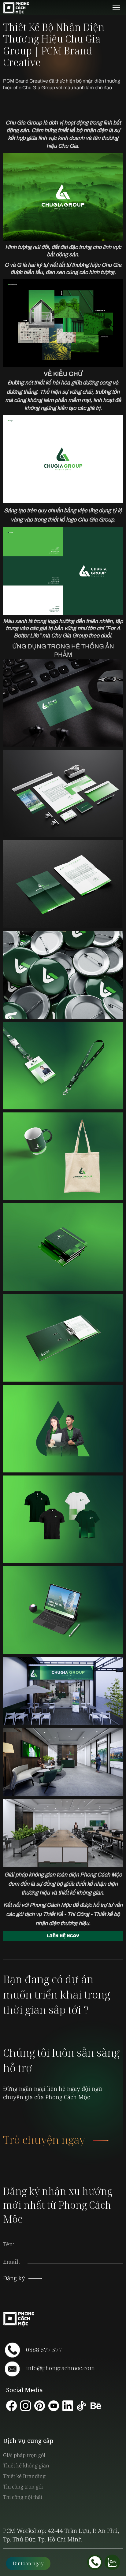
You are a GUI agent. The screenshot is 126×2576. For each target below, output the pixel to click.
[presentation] (75, 2256)
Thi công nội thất (23, 2497)
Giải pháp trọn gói (24, 2455)
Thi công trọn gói (23, 2487)
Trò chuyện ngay (44, 2140)
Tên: (9, 2244)
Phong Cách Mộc (101, 1875)
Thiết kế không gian (26, 2465)
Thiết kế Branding (24, 2476)
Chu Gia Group (24, 123)
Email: (11, 2262)
